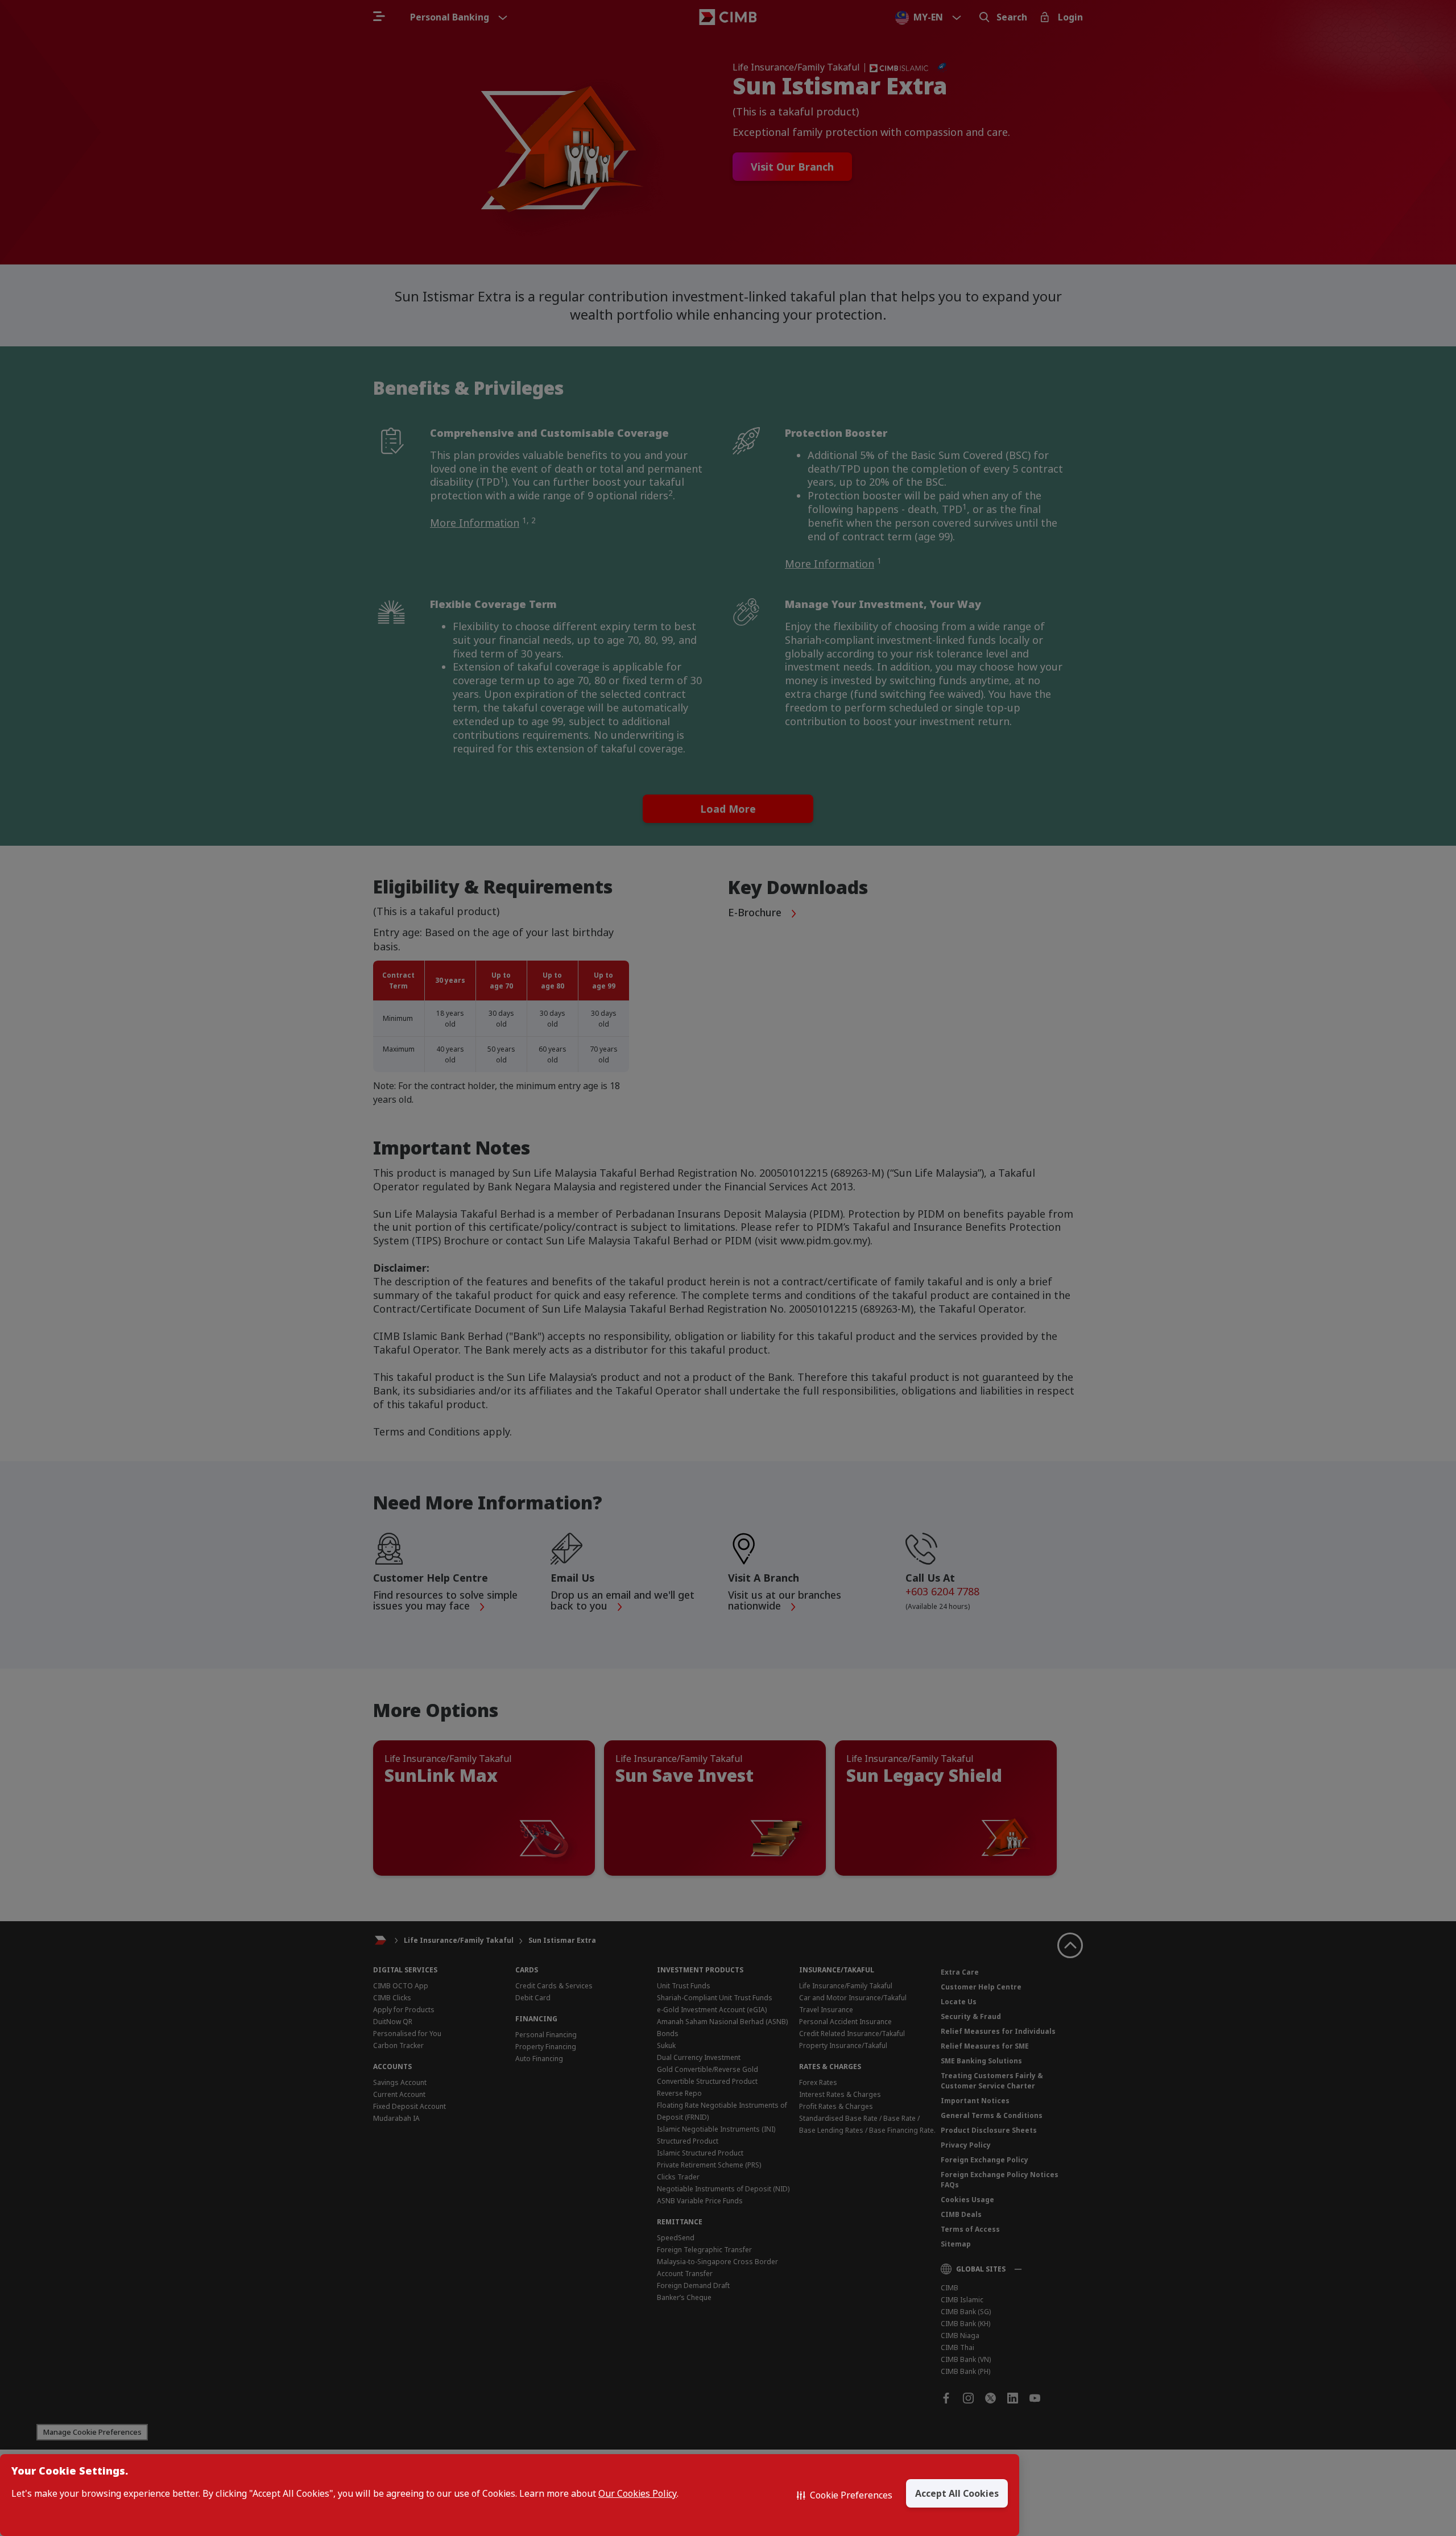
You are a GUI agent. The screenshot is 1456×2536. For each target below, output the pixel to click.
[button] (845, 2495)
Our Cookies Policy (638, 2494)
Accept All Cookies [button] (957, 2493)
